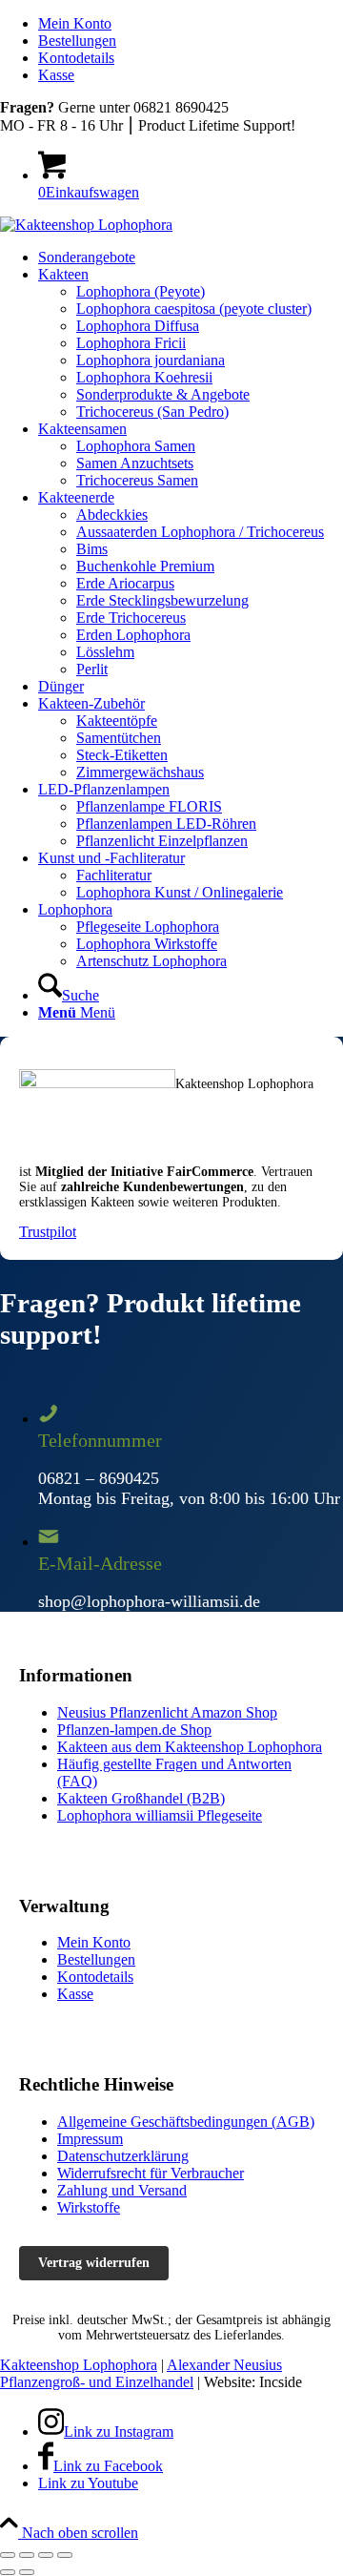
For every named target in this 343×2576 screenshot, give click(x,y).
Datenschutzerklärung (123, 2156)
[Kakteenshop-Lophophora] (86, 225)
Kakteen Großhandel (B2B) (141, 1798)
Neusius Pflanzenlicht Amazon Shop (167, 1712)
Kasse (56, 75)
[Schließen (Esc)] (8, 2555)
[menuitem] (191, 24)
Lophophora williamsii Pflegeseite (160, 1815)
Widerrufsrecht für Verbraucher (151, 2173)
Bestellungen (77, 41)
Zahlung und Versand (122, 2190)
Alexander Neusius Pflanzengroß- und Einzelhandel (141, 2373)
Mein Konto (75, 23)
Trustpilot (48, 1232)
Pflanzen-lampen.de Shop (134, 1730)
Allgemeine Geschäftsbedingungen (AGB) (186, 2122)
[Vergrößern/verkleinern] (65, 2555)
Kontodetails (76, 58)
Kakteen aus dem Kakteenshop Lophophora (190, 1747)
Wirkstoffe (89, 2207)
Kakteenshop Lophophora (79, 2365)
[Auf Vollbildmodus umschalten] (46, 2555)
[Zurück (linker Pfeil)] (8, 2572)
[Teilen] (27, 2555)
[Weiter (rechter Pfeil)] (27, 2572)
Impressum (90, 2139)
